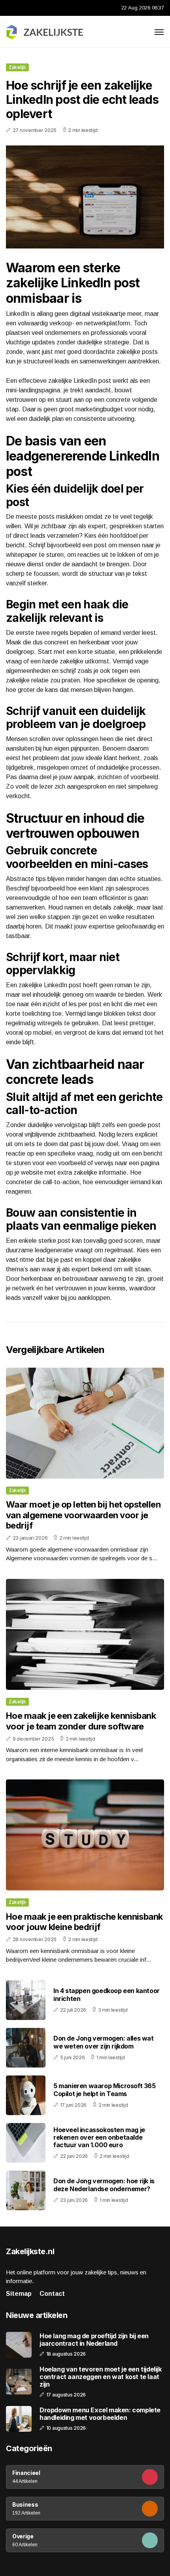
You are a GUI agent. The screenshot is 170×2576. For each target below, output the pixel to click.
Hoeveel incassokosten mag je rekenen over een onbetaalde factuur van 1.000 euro (99, 2137)
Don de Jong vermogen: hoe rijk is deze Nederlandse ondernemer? (104, 2185)
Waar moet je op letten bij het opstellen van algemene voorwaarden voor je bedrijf (83, 1515)
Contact (52, 2294)
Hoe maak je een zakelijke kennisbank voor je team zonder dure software (81, 1721)
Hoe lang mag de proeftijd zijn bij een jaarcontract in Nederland (94, 2340)
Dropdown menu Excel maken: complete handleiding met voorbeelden (100, 2414)
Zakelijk (17, 67)
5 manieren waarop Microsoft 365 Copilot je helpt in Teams (105, 2090)
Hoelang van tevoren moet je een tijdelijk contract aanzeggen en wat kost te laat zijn (101, 2377)
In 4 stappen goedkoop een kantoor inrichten (107, 1994)
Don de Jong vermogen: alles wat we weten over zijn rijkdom (104, 2042)
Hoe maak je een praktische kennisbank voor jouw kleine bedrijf (84, 1922)
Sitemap (19, 2294)
